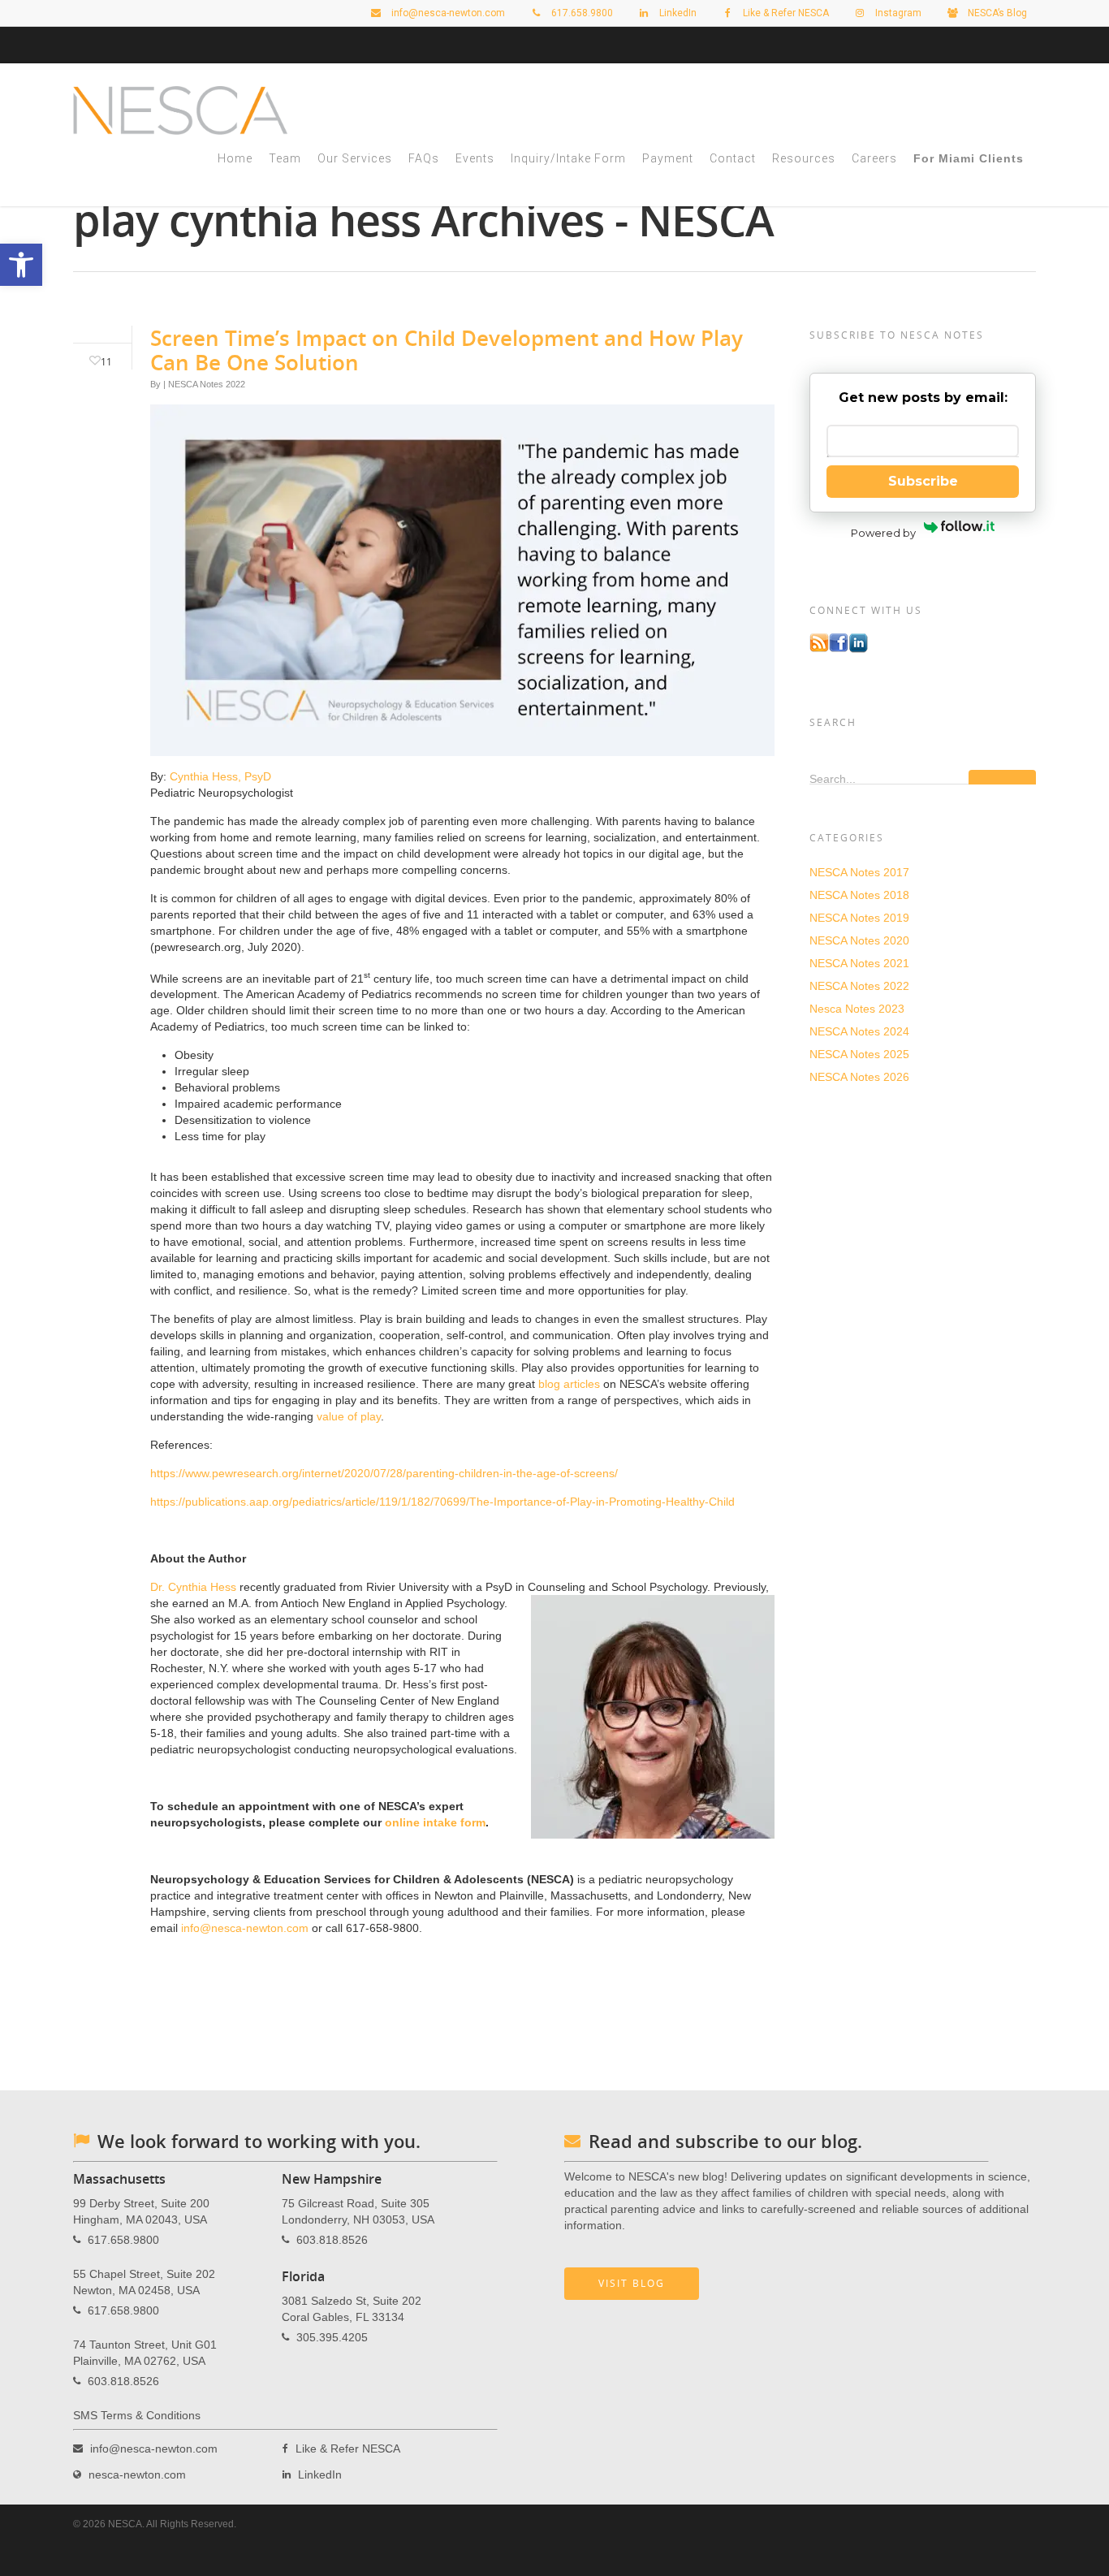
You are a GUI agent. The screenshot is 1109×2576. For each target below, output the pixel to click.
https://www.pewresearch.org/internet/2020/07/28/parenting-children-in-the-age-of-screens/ (384, 1473)
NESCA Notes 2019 (859, 918)
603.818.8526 (123, 2381)
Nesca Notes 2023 (857, 1009)
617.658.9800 (123, 2240)
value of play (349, 1416)
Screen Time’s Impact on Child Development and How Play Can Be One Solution (447, 350)
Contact (733, 158)
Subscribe (923, 481)
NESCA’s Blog (996, 13)
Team (285, 158)
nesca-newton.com (137, 2474)
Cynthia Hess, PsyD (220, 776)
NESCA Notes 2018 (859, 895)
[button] (21, 265)
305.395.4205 (332, 2337)
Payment (668, 158)
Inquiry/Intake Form (568, 158)
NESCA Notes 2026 (859, 1077)
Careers (874, 158)
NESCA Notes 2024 (859, 1031)
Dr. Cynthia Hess (193, 1587)
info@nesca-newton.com (447, 13)
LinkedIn (677, 13)
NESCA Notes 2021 (859, 963)
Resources (804, 158)
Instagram (897, 13)
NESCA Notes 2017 (859, 872)
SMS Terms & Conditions (137, 2415)
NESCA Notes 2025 (859, 1054)
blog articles (569, 1384)
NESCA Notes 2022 (207, 384)
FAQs (424, 158)
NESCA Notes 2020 (859, 940)
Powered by (883, 533)
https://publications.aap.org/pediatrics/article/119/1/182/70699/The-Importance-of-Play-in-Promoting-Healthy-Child (442, 1502)
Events (475, 158)
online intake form (435, 1822)
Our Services (355, 158)
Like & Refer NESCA (785, 13)
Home (235, 158)
